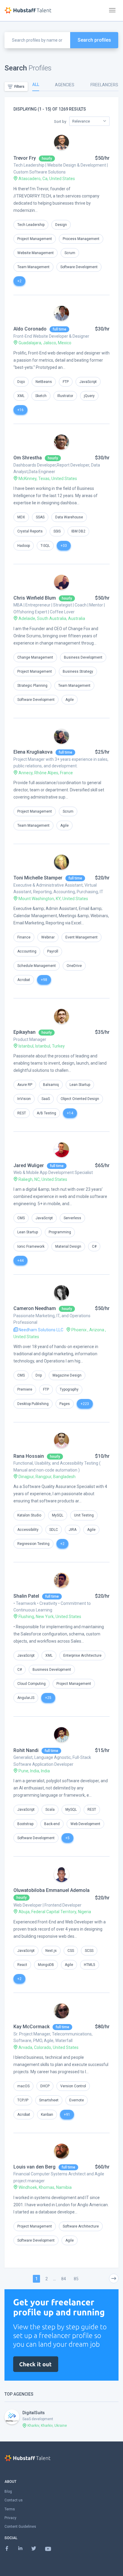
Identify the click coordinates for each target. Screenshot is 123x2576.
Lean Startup (80, 1085)
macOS (23, 2086)
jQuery (89, 396)
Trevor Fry (25, 158)
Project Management (35, 239)
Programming (60, 1232)
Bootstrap (25, 1824)
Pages (65, 1404)
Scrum (70, 253)
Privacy (10, 2518)
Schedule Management (37, 966)
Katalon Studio (29, 1515)
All (36, 84)
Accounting (27, 951)
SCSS (89, 1951)
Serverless (72, 1218)
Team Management (33, 267)
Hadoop (24, 546)
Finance (24, 937)
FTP (66, 382)
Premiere (25, 1389)
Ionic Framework (31, 1246)
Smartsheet (49, 2100)
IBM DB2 (78, 531)
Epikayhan (24, 1032)
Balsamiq (51, 1085)
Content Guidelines (20, 2527)
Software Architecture (81, 2226)
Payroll (53, 951)
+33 (64, 546)
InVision (24, 1099)
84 (64, 2279)
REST (22, 1113)
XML (21, 396)
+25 (48, 1698)
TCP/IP (23, 2100)
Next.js (51, 1951)
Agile (70, 700)
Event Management (82, 937)
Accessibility (28, 1530)
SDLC (54, 1530)
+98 (44, 980)
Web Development (85, 1824)
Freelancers (104, 85)
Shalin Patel (26, 1596)
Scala (50, 1810)
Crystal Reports (30, 531)
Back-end (52, 1824)
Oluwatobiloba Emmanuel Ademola (51, 1890)
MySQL (58, 1515)
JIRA (73, 1530)
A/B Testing (46, 1113)
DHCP (45, 2086)
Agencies (65, 85)
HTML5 (90, 1965)
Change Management (35, 657)
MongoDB (46, 1965)
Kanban (47, 2115)
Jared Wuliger (29, 1165)
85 (76, 2279)
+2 (19, 281)
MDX (21, 517)
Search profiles (94, 40)
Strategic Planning (32, 686)
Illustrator (65, 396)
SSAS (40, 517)
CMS (21, 1218)
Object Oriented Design (80, 1099)
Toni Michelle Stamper (38, 878)
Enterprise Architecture (82, 1656)
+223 (85, 1404)
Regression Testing (33, 1544)
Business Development (83, 657)
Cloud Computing (31, 1684)
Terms (10, 2509)
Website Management (36, 253)
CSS (71, 1951)
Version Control (73, 2086)
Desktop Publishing (33, 1404)
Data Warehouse (69, 517)
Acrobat (24, 980)
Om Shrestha (28, 458)
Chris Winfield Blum (35, 598)
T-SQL (45, 546)
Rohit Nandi (26, 1750)
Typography (69, 1389)
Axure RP (25, 1085)
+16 (20, 410)
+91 (67, 2115)
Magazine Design (67, 1375)
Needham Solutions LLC (40, 1330)
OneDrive (74, 966)
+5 (67, 1838)
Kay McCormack (31, 2027)
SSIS (57, 531)
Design (61, 225)
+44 (20, 1261)
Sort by (60, 122)
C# (94, 1246)
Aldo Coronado (30, 329)
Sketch (41, 396)
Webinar (48, 937)
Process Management (81, 239)
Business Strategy (78, 671)
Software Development (79, 267)
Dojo (21, 382)
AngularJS (26, 1698)
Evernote (77, 2100)
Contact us (14, 2500)
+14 (70, 1113)
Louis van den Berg (34, 2167)
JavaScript (88, 382)
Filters (19, 87)
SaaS (46, 1099)
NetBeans (44, 382)
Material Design (68, 1246)
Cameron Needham (35, 1308)
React (22, 1965)
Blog (8, 2492)
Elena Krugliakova (33, 752)
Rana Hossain (29, 1456)
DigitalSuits (34, 2413)
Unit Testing (84, 1515)
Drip (39, 1375)
